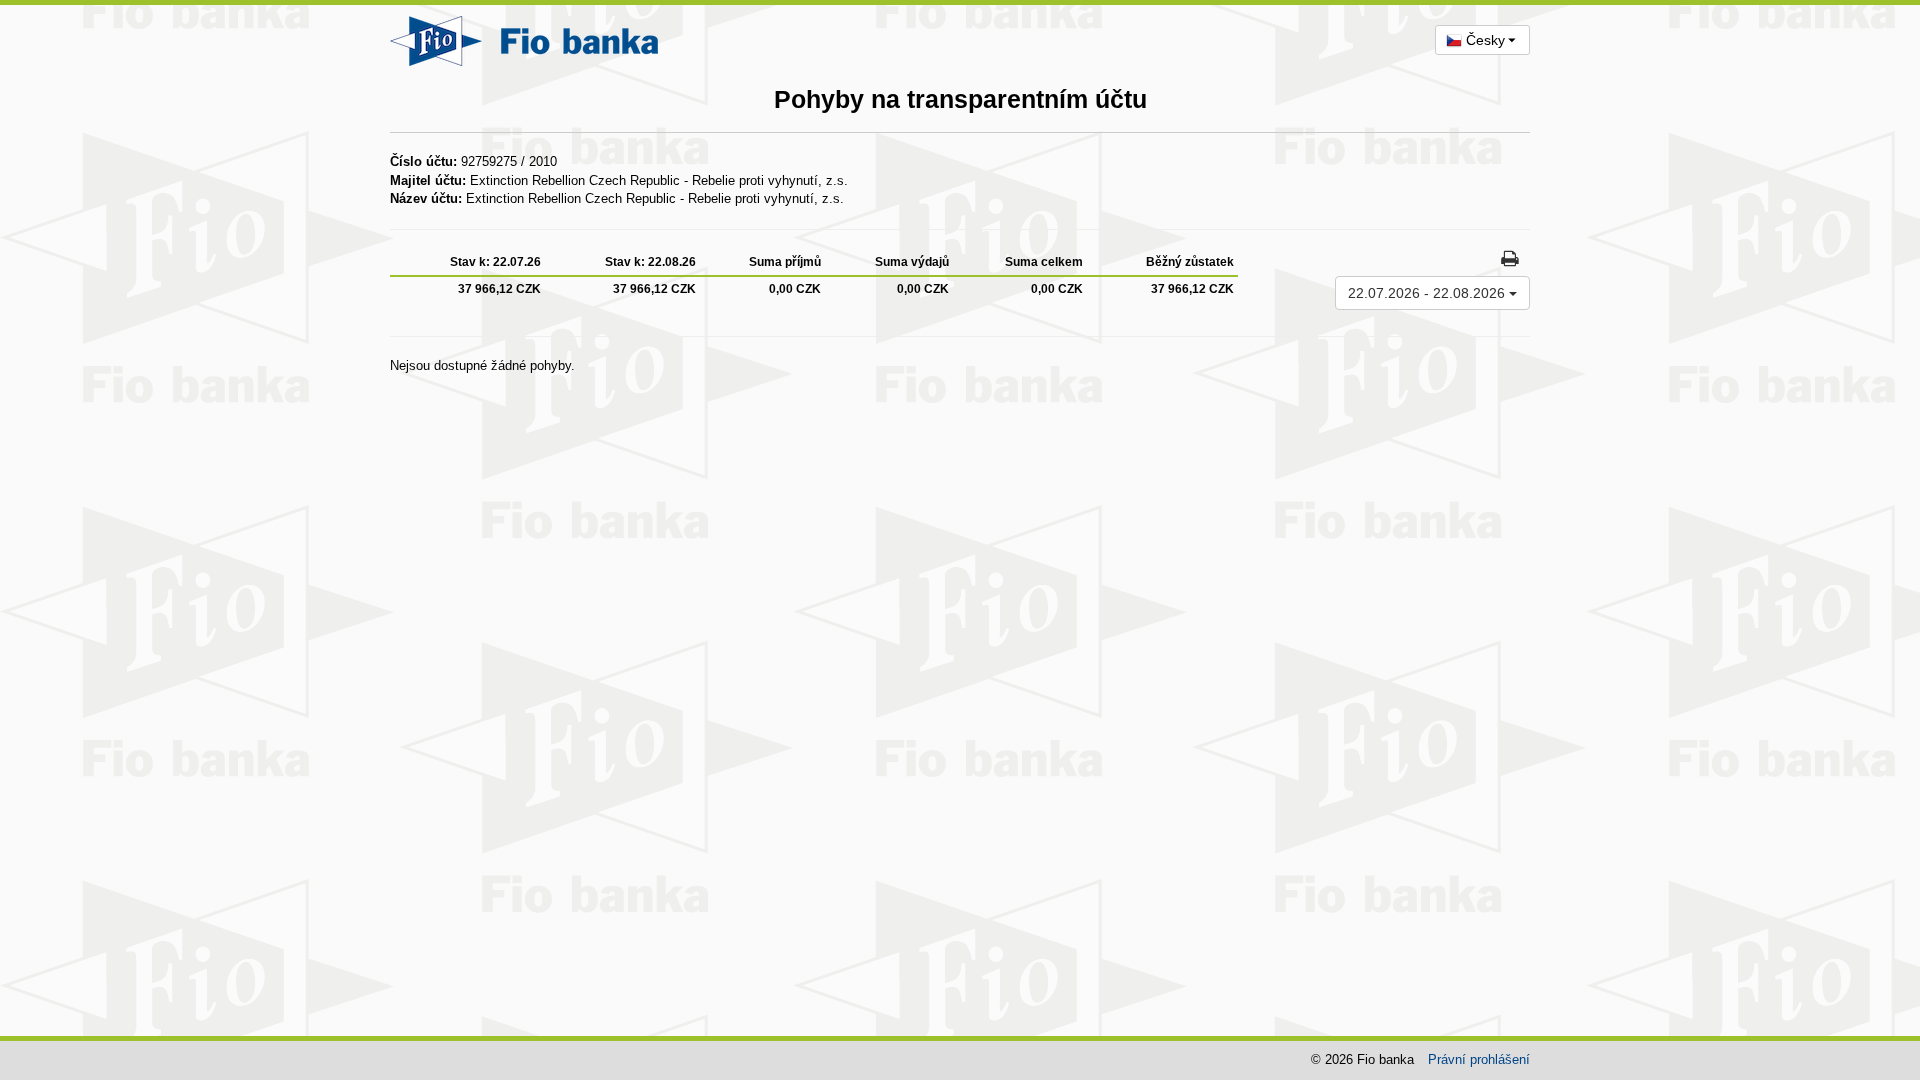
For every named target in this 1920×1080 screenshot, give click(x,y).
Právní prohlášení (1479, 1059)
